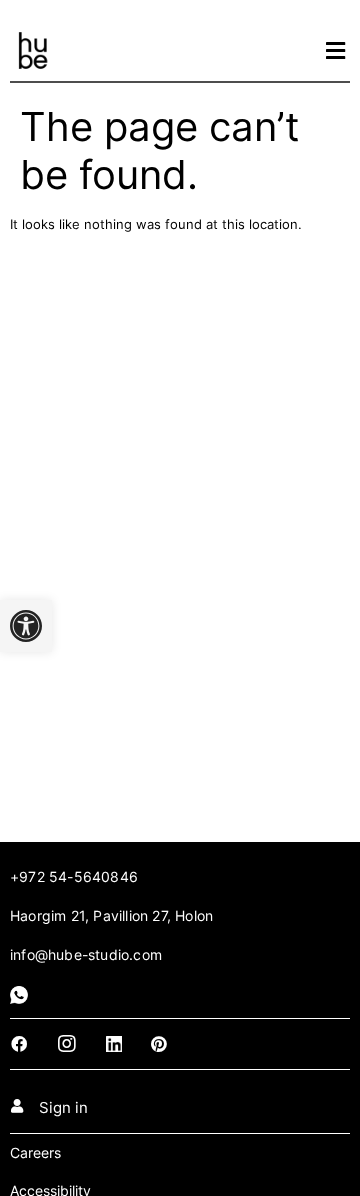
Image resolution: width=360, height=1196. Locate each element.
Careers (35, 1152)
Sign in (63, 1107)
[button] (26, 626)
